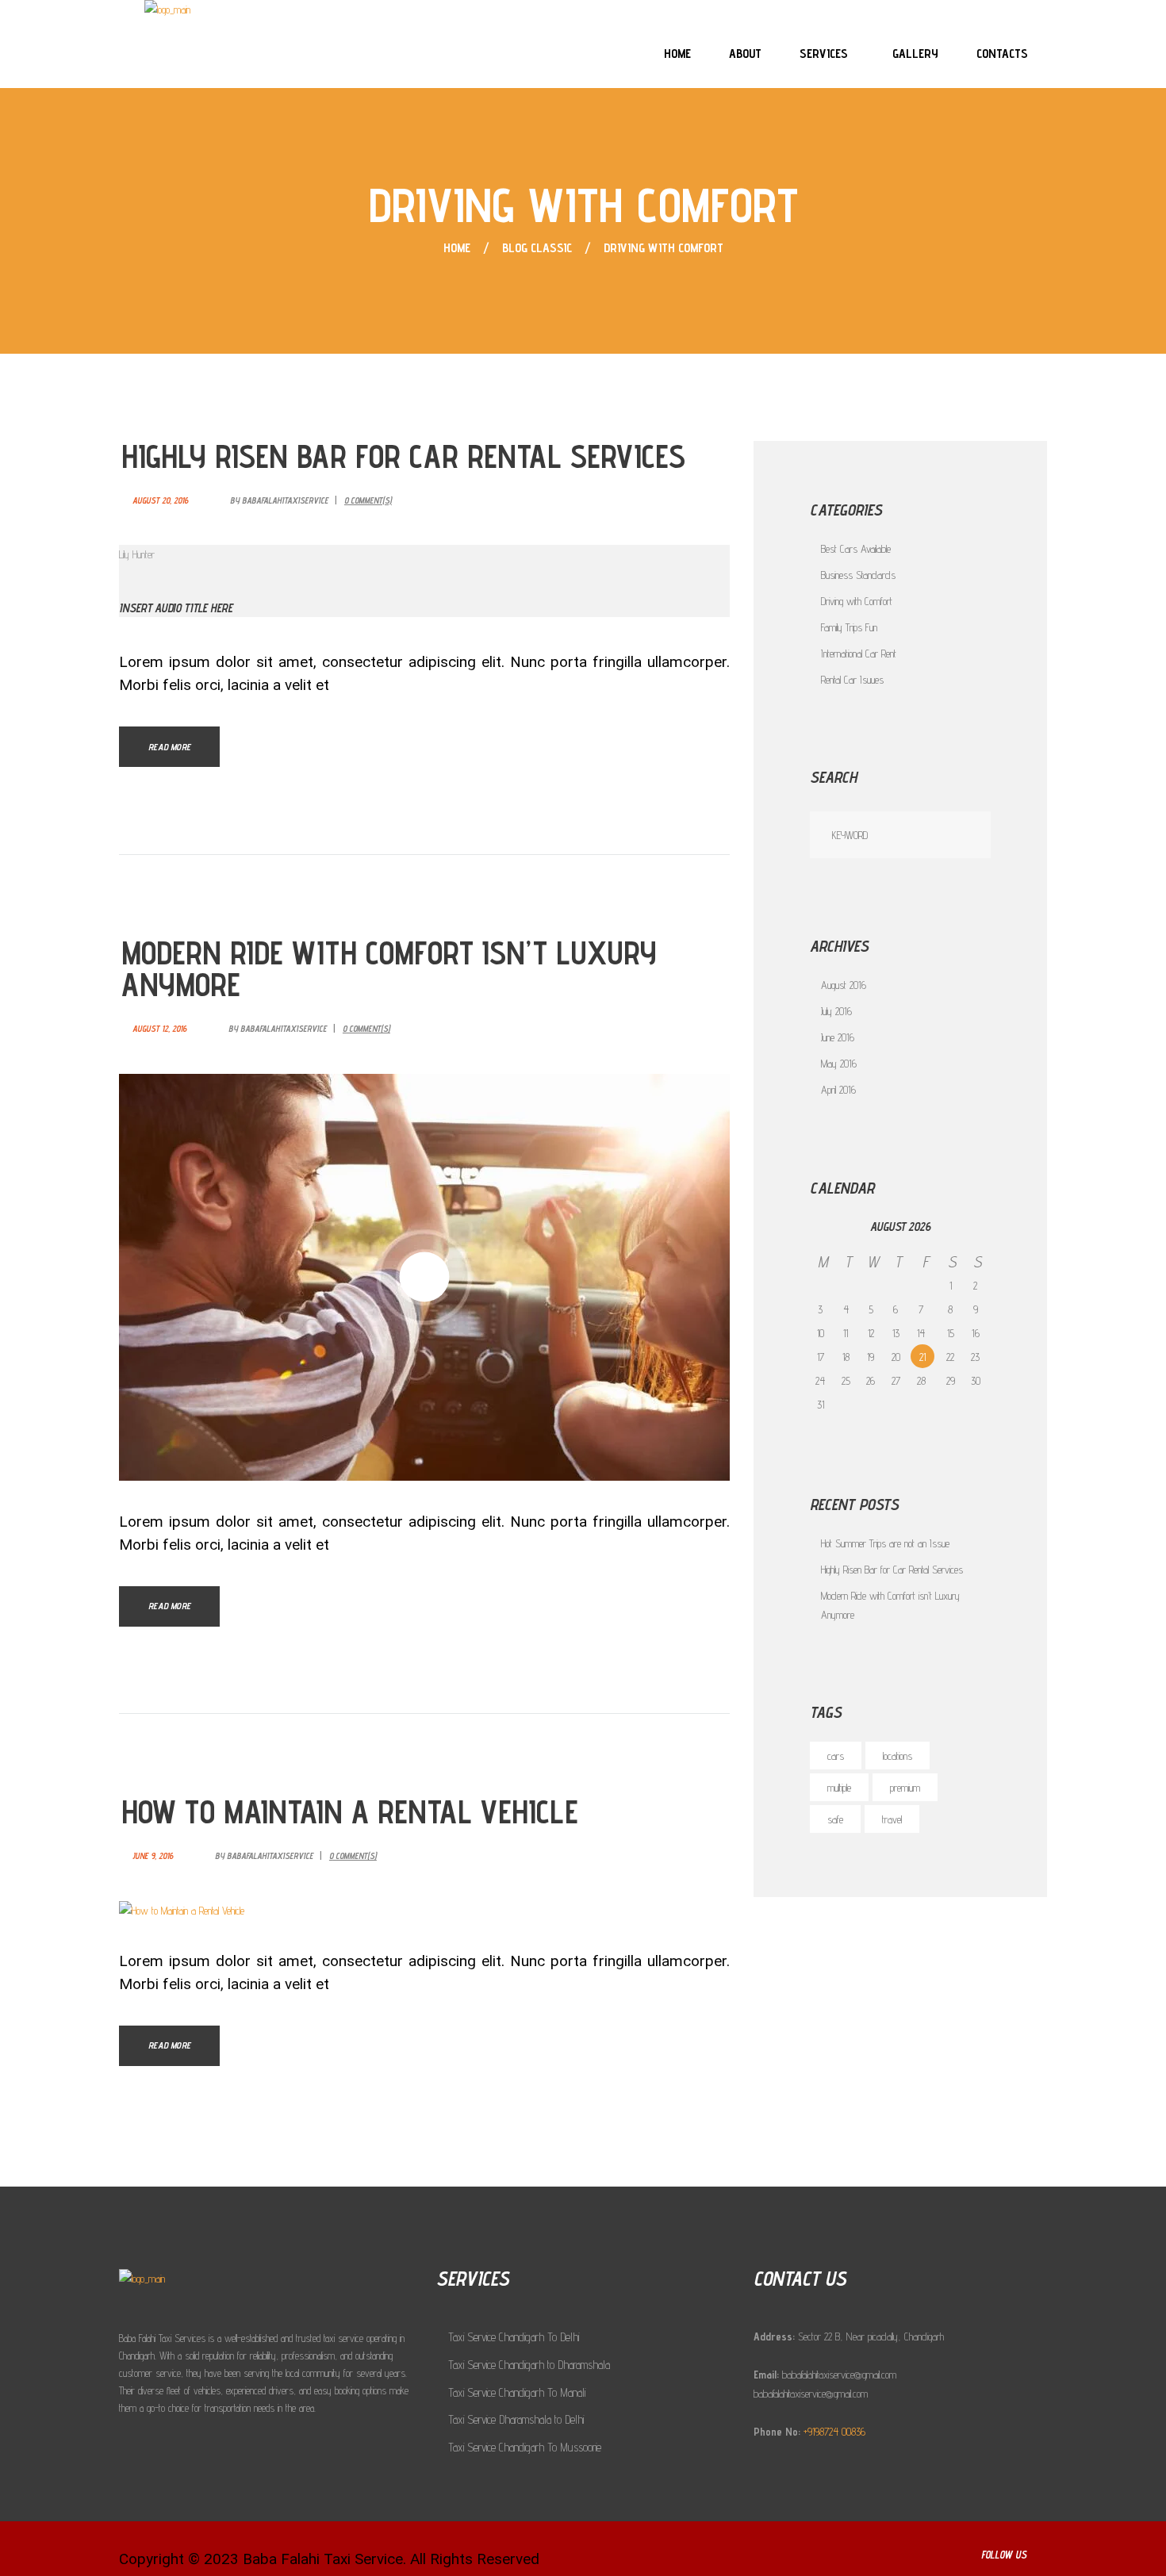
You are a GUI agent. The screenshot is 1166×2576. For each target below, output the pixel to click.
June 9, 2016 (153, 1856)
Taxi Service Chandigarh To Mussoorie (525, 2447)
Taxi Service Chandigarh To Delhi (514, 2337)
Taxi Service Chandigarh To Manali (517, 2392)
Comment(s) (368, 501)
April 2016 (838, 1090)
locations (898, 1756)
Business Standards (858, 575)
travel (892, 1819)
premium (905, 1788)
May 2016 (839, 1064)
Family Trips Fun (849, 627)
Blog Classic (537, 248)
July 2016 (836, 1011)
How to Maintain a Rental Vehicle (350, 1812)
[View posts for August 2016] (823, 1227)
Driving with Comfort (857, 601)
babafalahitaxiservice (285, 500)
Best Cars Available (856, 549)
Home (457, 248)
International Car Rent (859, 654)
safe (835, 1819)
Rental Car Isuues (852, 680)
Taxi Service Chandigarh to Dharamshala (529, 2365)
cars (836, 1756)
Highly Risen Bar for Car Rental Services (403, 456)
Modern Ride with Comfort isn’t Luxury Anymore (389, 969)
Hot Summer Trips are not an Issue (885, 1543)
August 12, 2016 (159, 1029)
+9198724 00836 (834, 2432)
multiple (839, 1788)
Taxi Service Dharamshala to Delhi (516, 2419)
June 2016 (838, 1037)
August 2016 (844, 985)
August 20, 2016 (160, 500)
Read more (169, 747)
